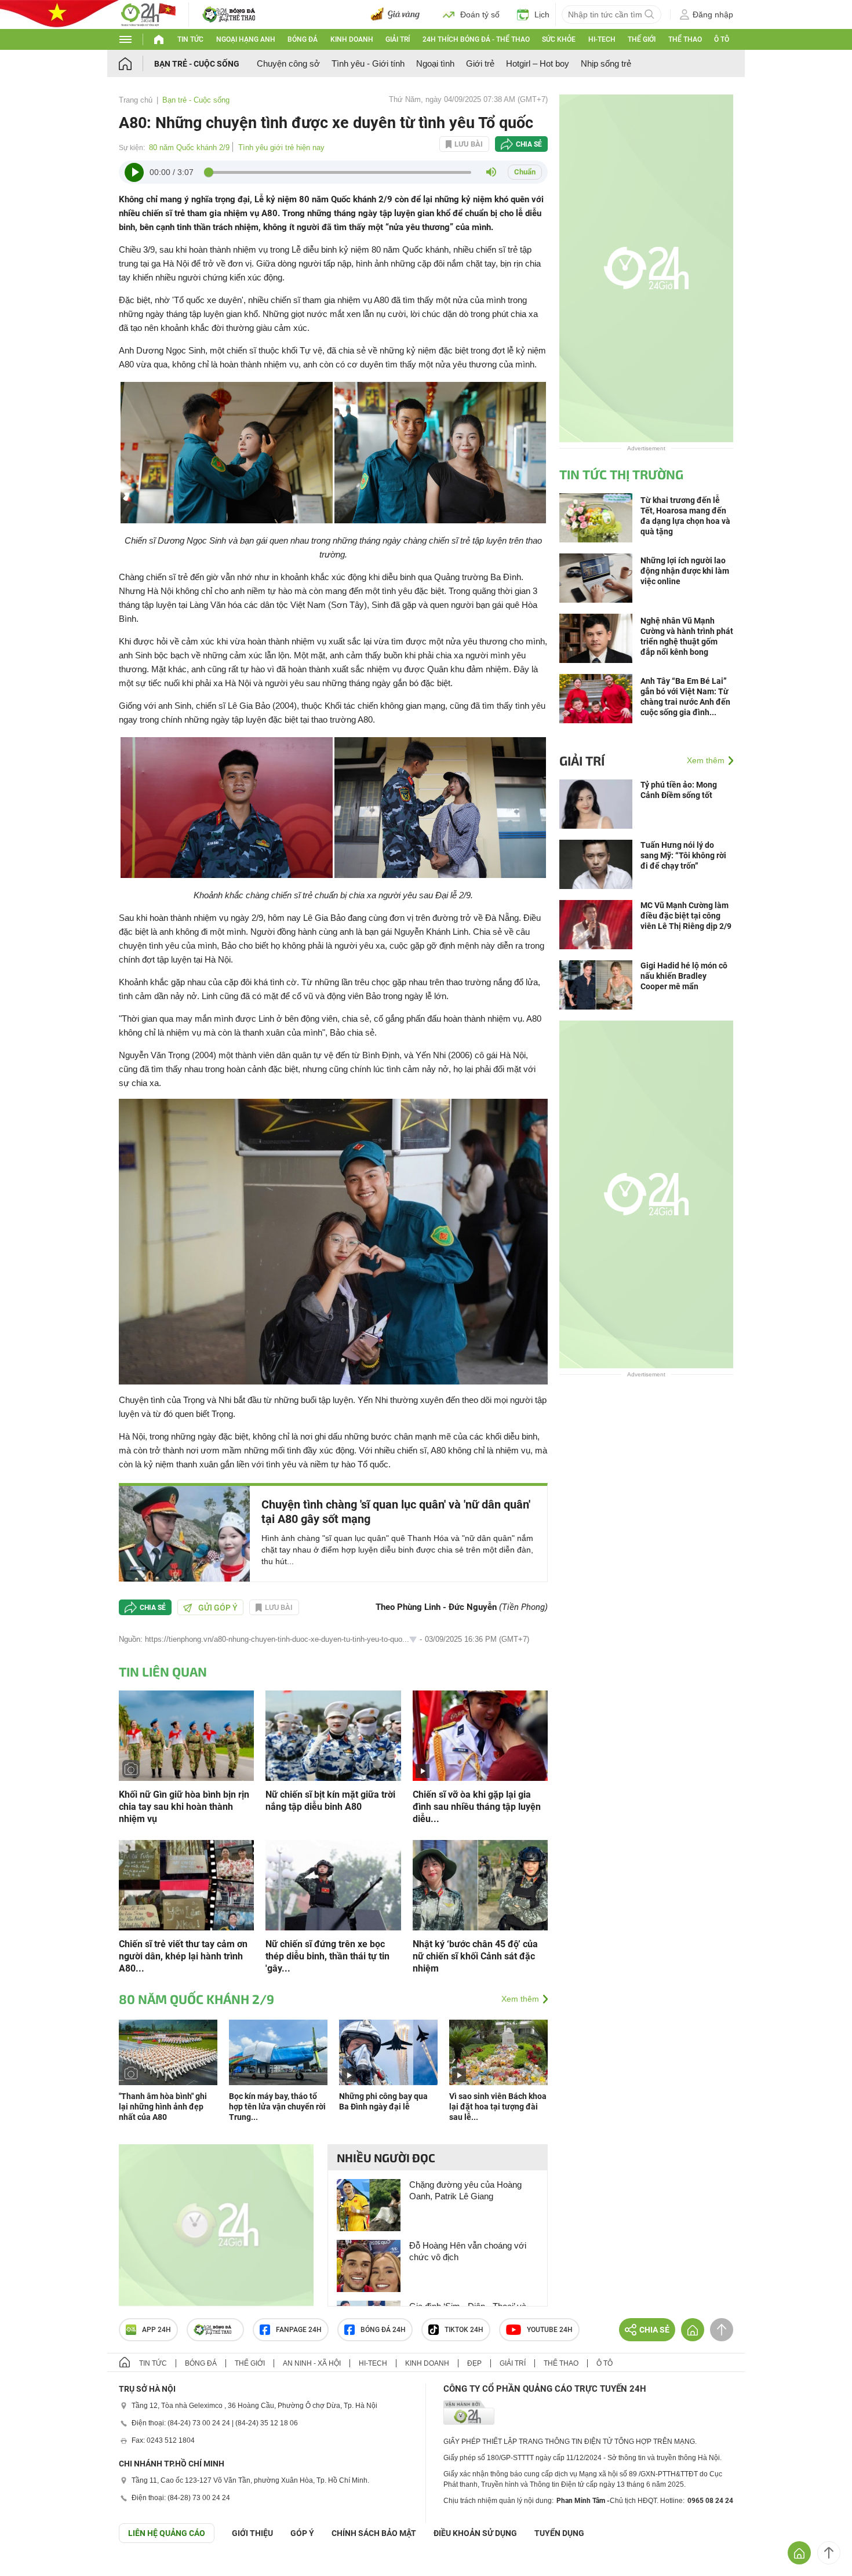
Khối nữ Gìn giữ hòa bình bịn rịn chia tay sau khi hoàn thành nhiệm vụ (184, 1807)
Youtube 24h (550, 2330)
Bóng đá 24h (383, 2330)
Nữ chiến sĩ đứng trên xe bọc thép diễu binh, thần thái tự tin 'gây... (327, 1956)
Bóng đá (303, 39)
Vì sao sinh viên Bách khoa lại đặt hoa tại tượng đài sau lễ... (498, 2107)
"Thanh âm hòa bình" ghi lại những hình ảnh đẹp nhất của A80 (163, 2107)
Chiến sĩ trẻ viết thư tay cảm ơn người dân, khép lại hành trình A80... (183, 1956)
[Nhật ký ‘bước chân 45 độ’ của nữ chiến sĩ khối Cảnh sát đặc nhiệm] (480, 1884)
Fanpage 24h (299, 2330)
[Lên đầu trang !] (829, 2553)
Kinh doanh (352, 39)
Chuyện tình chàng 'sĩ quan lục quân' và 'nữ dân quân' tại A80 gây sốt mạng (396, 1512)
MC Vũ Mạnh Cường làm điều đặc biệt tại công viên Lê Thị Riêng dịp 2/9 (686, 916)
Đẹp (474, 2363)
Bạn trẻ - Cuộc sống (197, 64)
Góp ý (302, 2533)
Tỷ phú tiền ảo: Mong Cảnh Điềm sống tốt (679, 790)
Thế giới (642, 39)
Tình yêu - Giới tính (368, 63)
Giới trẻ (480, 63)
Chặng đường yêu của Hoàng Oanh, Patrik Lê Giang (465, 2190)
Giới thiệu (252, 2533)
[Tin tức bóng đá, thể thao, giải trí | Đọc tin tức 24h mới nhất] (148, 14)
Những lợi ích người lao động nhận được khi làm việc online (685, 571)
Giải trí (398, 39)
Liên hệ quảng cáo (167, 2533)
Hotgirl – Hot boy (538, 63)
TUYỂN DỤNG (559, 2533)
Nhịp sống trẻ (606, 63)
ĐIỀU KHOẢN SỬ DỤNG (475, 2533)
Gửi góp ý (218, 1608)
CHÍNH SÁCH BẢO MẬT (374, 2533)
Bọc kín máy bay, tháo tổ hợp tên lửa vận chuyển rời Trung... (277, 2107)
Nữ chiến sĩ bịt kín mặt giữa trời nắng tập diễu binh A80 (330, 1801)
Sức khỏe (559, 39)
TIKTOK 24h (464, 2330)
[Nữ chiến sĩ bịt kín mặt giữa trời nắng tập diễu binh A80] (333, 1735)
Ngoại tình (435, 63)
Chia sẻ (529, 144)
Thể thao (685, 39)
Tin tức (190, 39)
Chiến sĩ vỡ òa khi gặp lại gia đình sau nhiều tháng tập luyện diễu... (477, 1807)
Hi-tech (602, 39)
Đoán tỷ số (480, 14)
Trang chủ (136, 100)
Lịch (542, 14)
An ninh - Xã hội (312, 2363)
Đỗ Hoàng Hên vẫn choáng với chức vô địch (468, 2251)
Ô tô (722, 39)
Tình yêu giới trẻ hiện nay (281, 147)
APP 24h (156, 2330)
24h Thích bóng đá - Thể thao (476, 39)
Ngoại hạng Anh (246, 39)
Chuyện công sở (288, 63)
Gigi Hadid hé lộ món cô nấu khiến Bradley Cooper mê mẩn (684, 976)
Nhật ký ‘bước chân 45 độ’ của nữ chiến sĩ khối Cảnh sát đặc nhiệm (475, 1956)
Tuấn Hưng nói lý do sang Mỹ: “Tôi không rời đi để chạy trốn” (683, 855)
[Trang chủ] (136, 63)
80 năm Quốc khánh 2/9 (189, 147)
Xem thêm (520, 1999)
